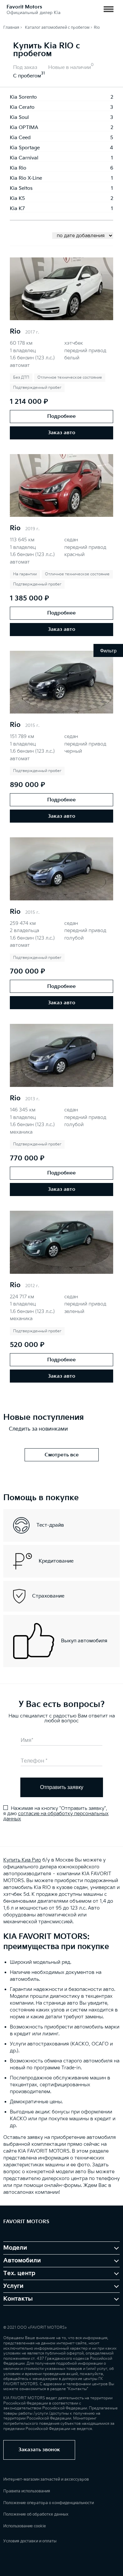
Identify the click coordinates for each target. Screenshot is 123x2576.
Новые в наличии (70, 67)
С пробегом (27, 76)
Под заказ (25, 67)
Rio (15, 332)
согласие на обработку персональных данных (56, 1816)
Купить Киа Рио (22, 1860)
